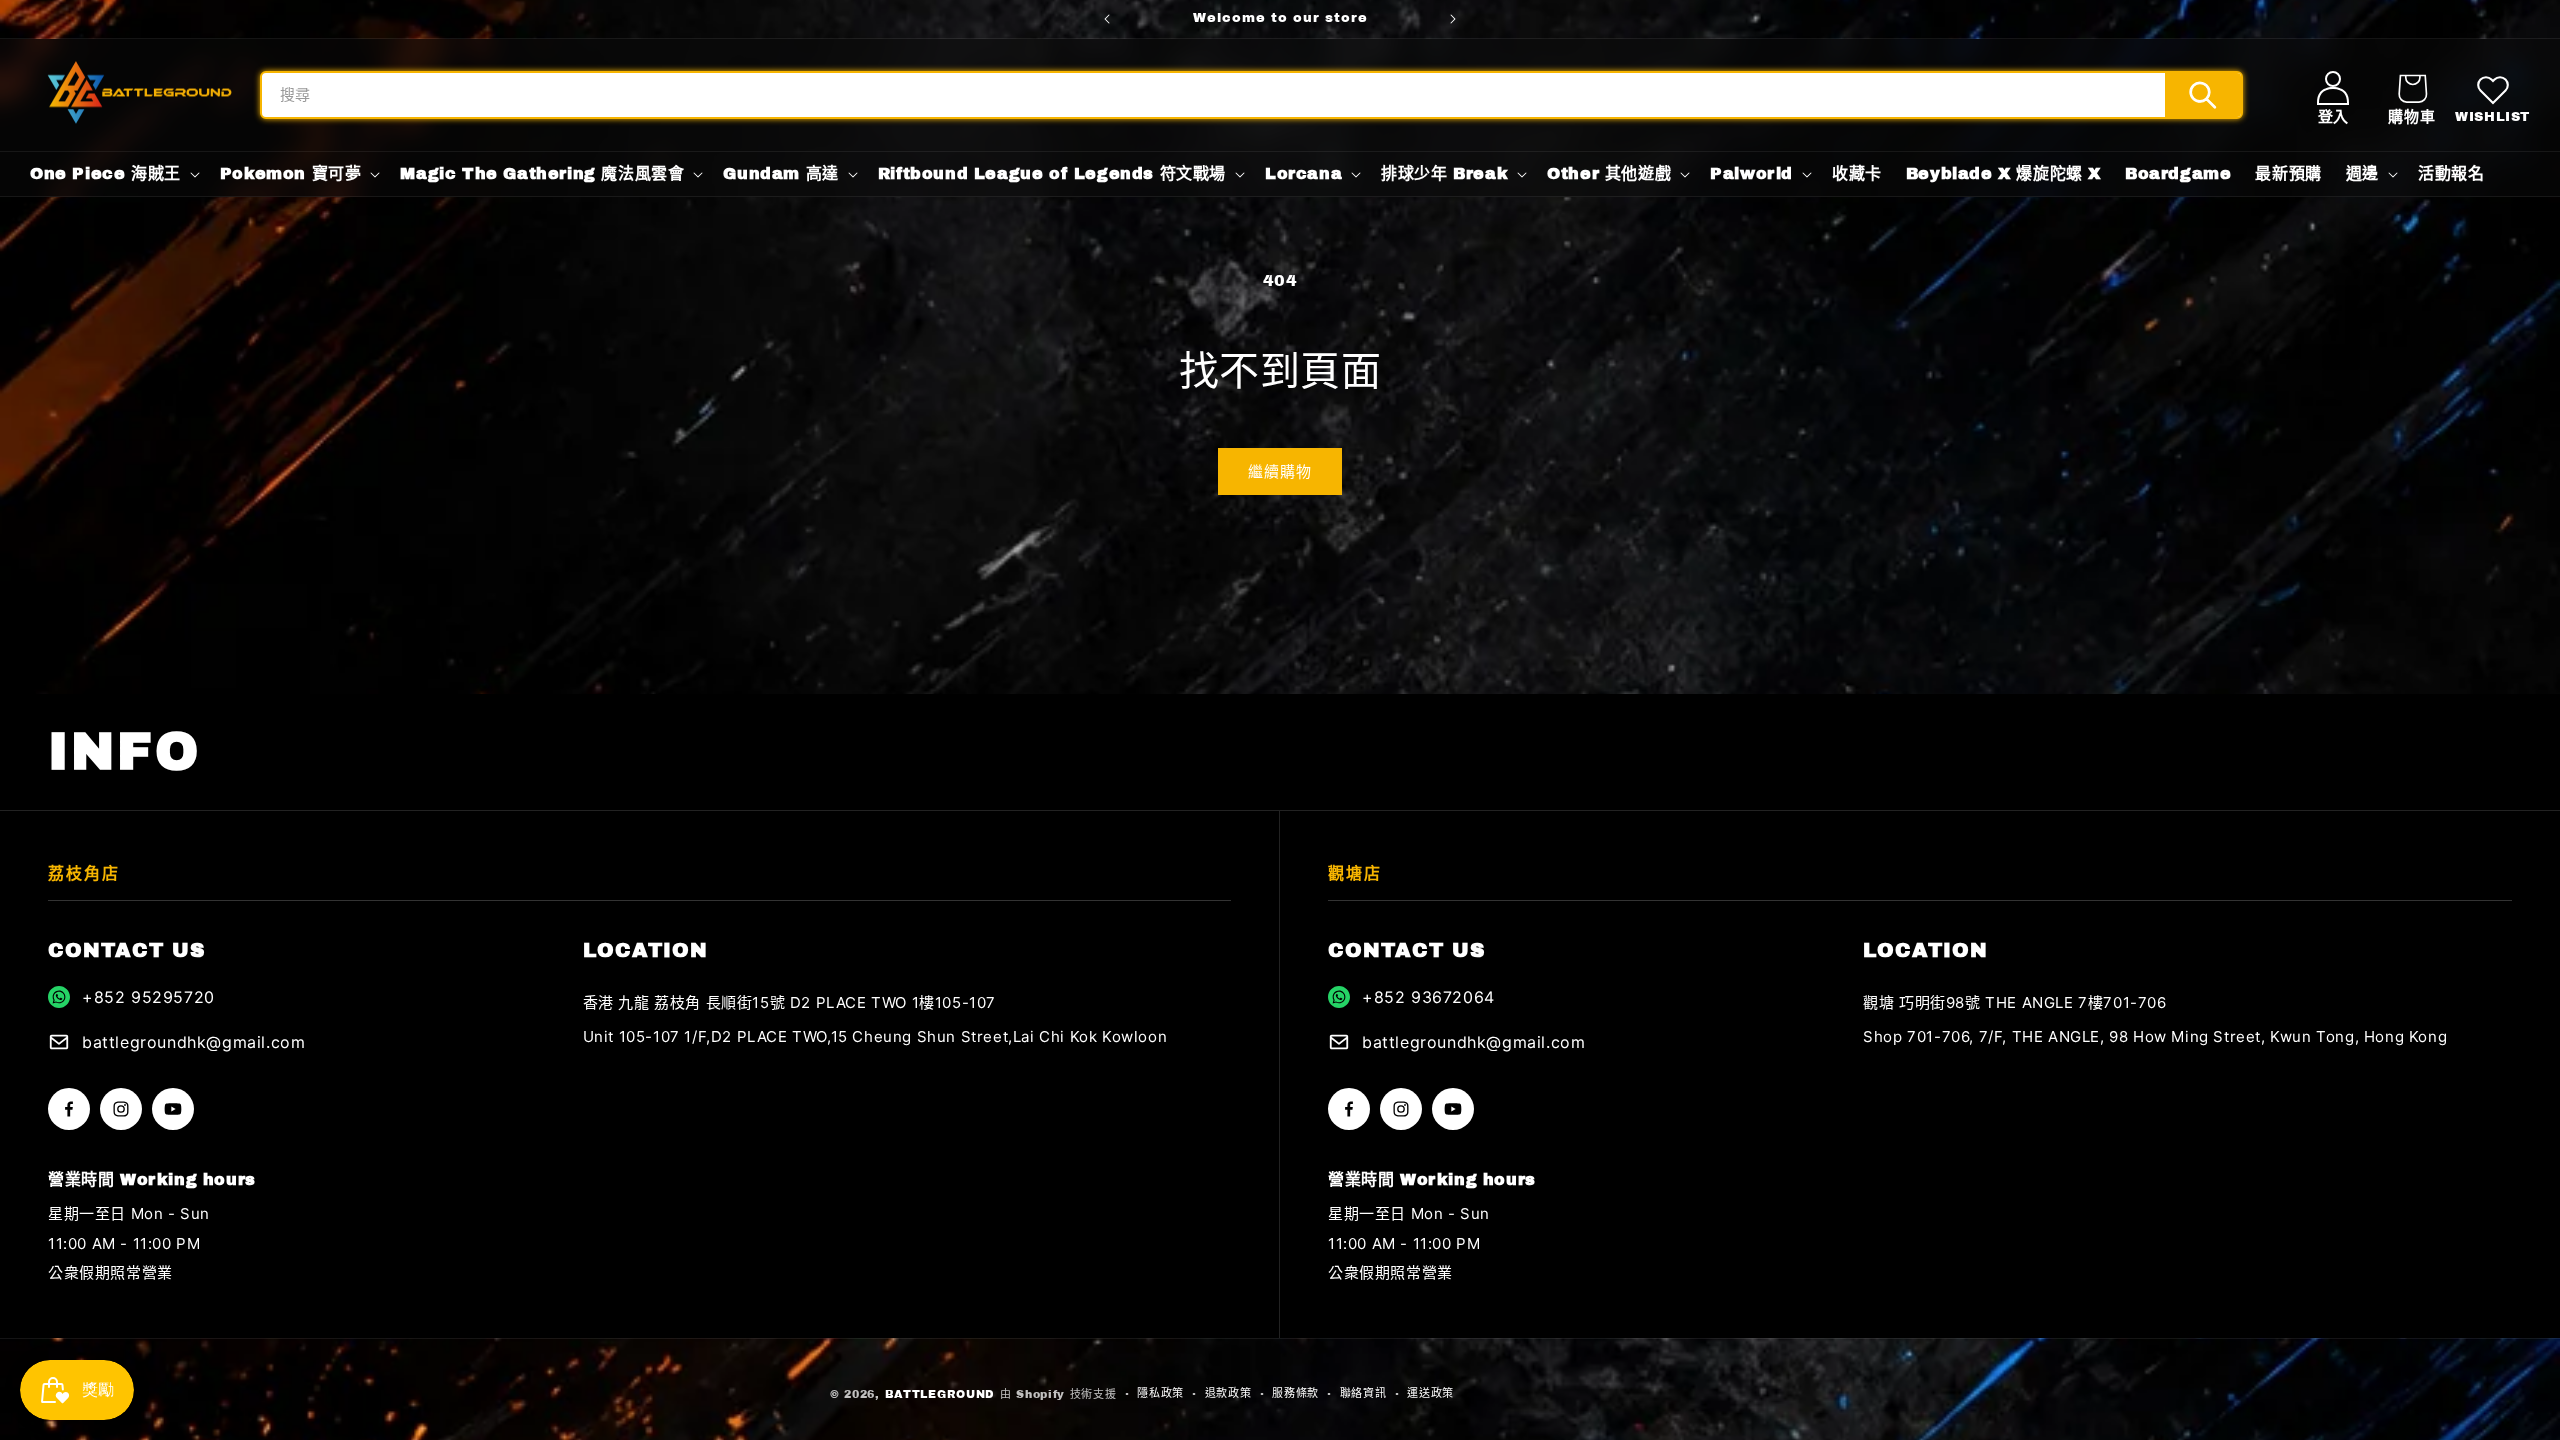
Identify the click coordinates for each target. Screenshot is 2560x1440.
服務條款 (1295, 1393)
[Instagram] (121, 1109)
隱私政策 (1160, 1393)
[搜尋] (2203, 95)
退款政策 (1228, 1393)
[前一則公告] (1107, 19)
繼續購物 (1280, 472)
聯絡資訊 (1363, 1393)
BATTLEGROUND (940, 1394)
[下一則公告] (1453, 19)
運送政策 (1430, 1393)
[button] (2411, 95)
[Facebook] (69, 1109)
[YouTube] (173, 1109)
